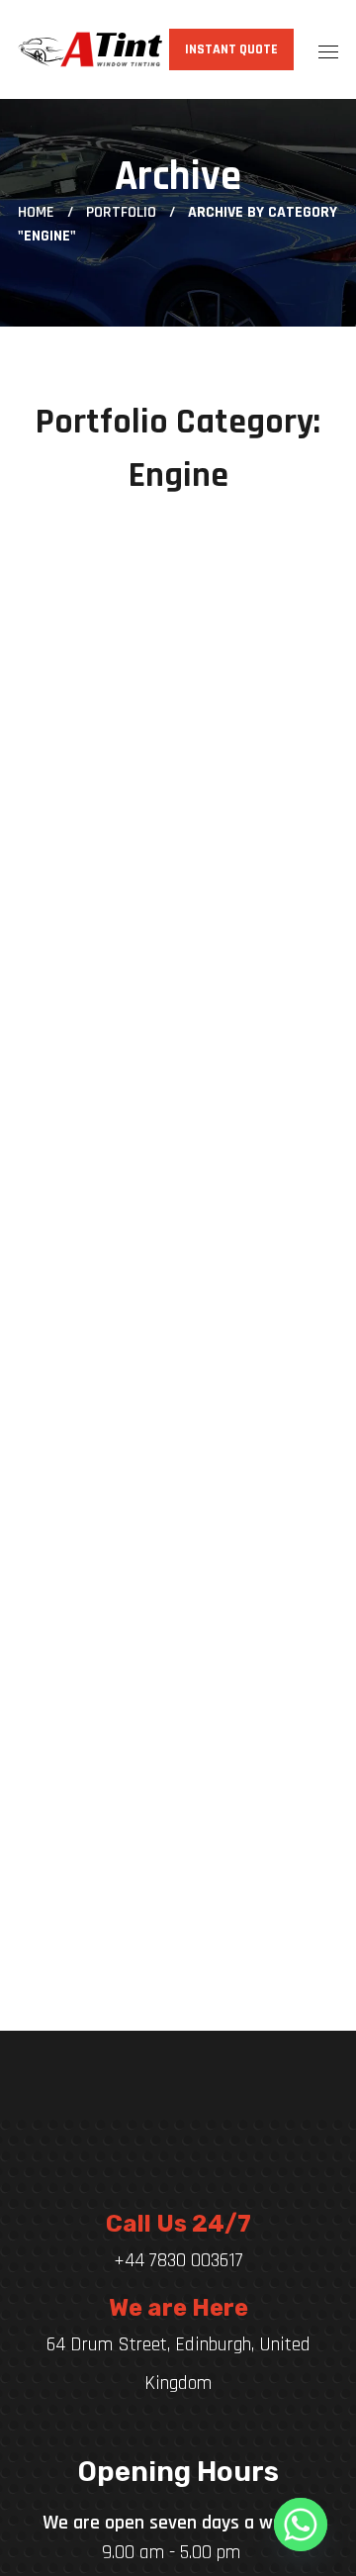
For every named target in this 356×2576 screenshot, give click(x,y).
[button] (231, 49)
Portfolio (121, 212)
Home (36, 212)
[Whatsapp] (301, 2525)
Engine (96, 545)
